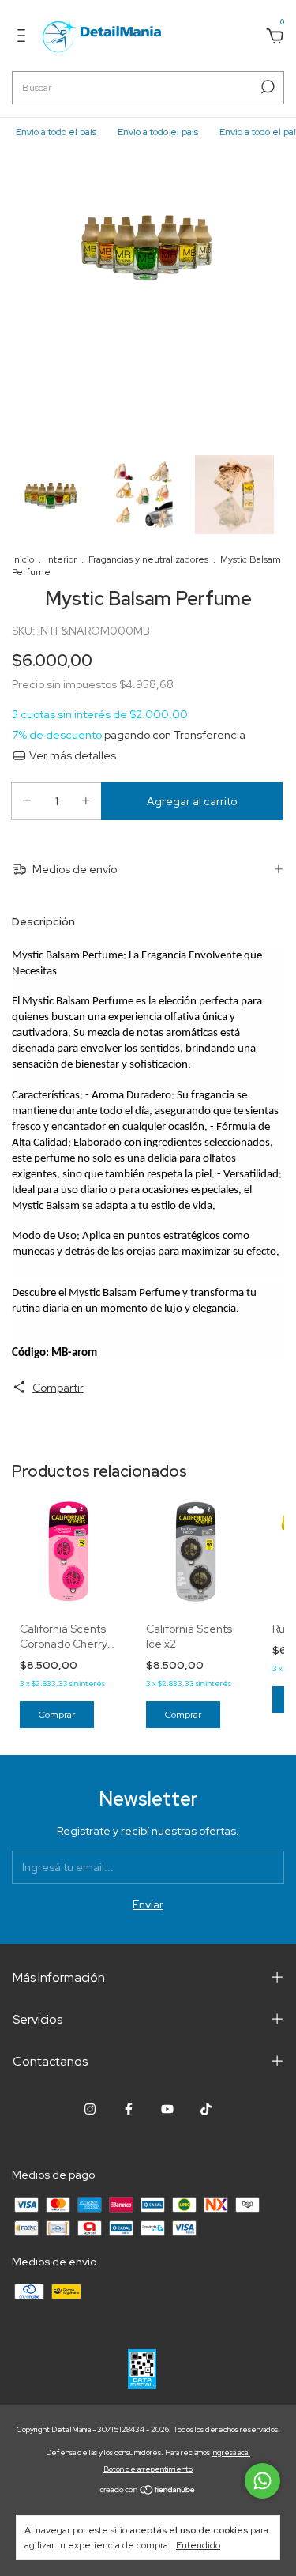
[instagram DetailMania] (90, 2109)
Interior (61, 559)
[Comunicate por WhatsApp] (262, 2481)
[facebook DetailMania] (129, 2109)
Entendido (198, 2545)
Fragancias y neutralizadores (148, 559)
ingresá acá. (231, 2452)
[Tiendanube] (148, 2491)
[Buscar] (266, 87)
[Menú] (24, 38)
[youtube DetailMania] (167, 2109)
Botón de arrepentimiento (148, 2469)
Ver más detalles (71, 755)
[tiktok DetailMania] (206, 2109)
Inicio (23, 559)
